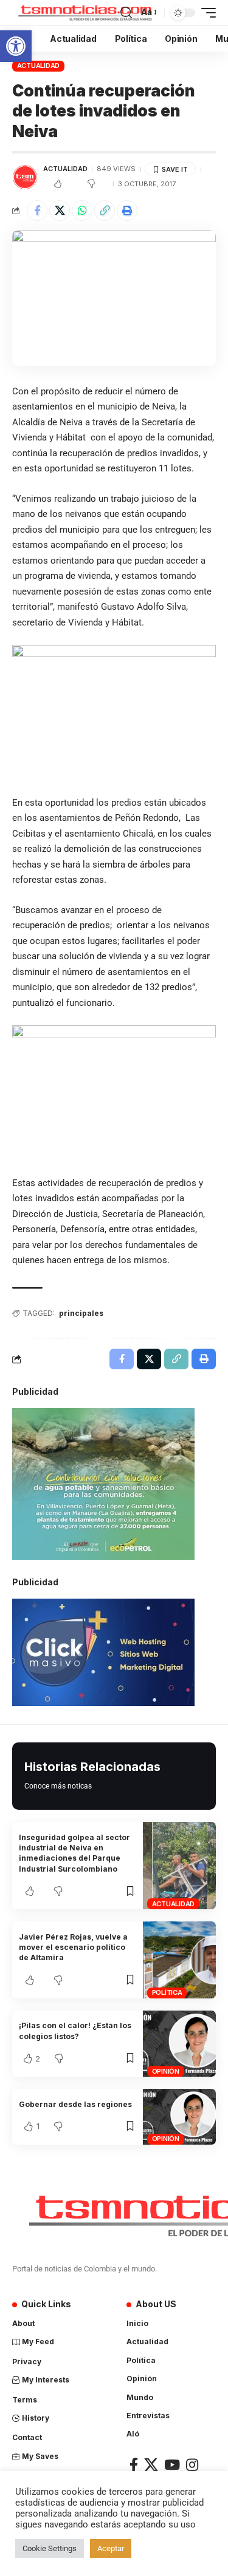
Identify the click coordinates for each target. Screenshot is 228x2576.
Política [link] (167, 1992)
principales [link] (81, 1313)
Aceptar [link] (111, 2548)
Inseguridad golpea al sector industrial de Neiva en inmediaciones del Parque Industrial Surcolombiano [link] (74, 1853)
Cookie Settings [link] (50, 2548)
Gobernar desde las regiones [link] (75, 2104)
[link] (16, 46)
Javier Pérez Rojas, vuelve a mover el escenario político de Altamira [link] (73, 1947)
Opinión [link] (166, 2071)
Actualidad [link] (39, 66)
